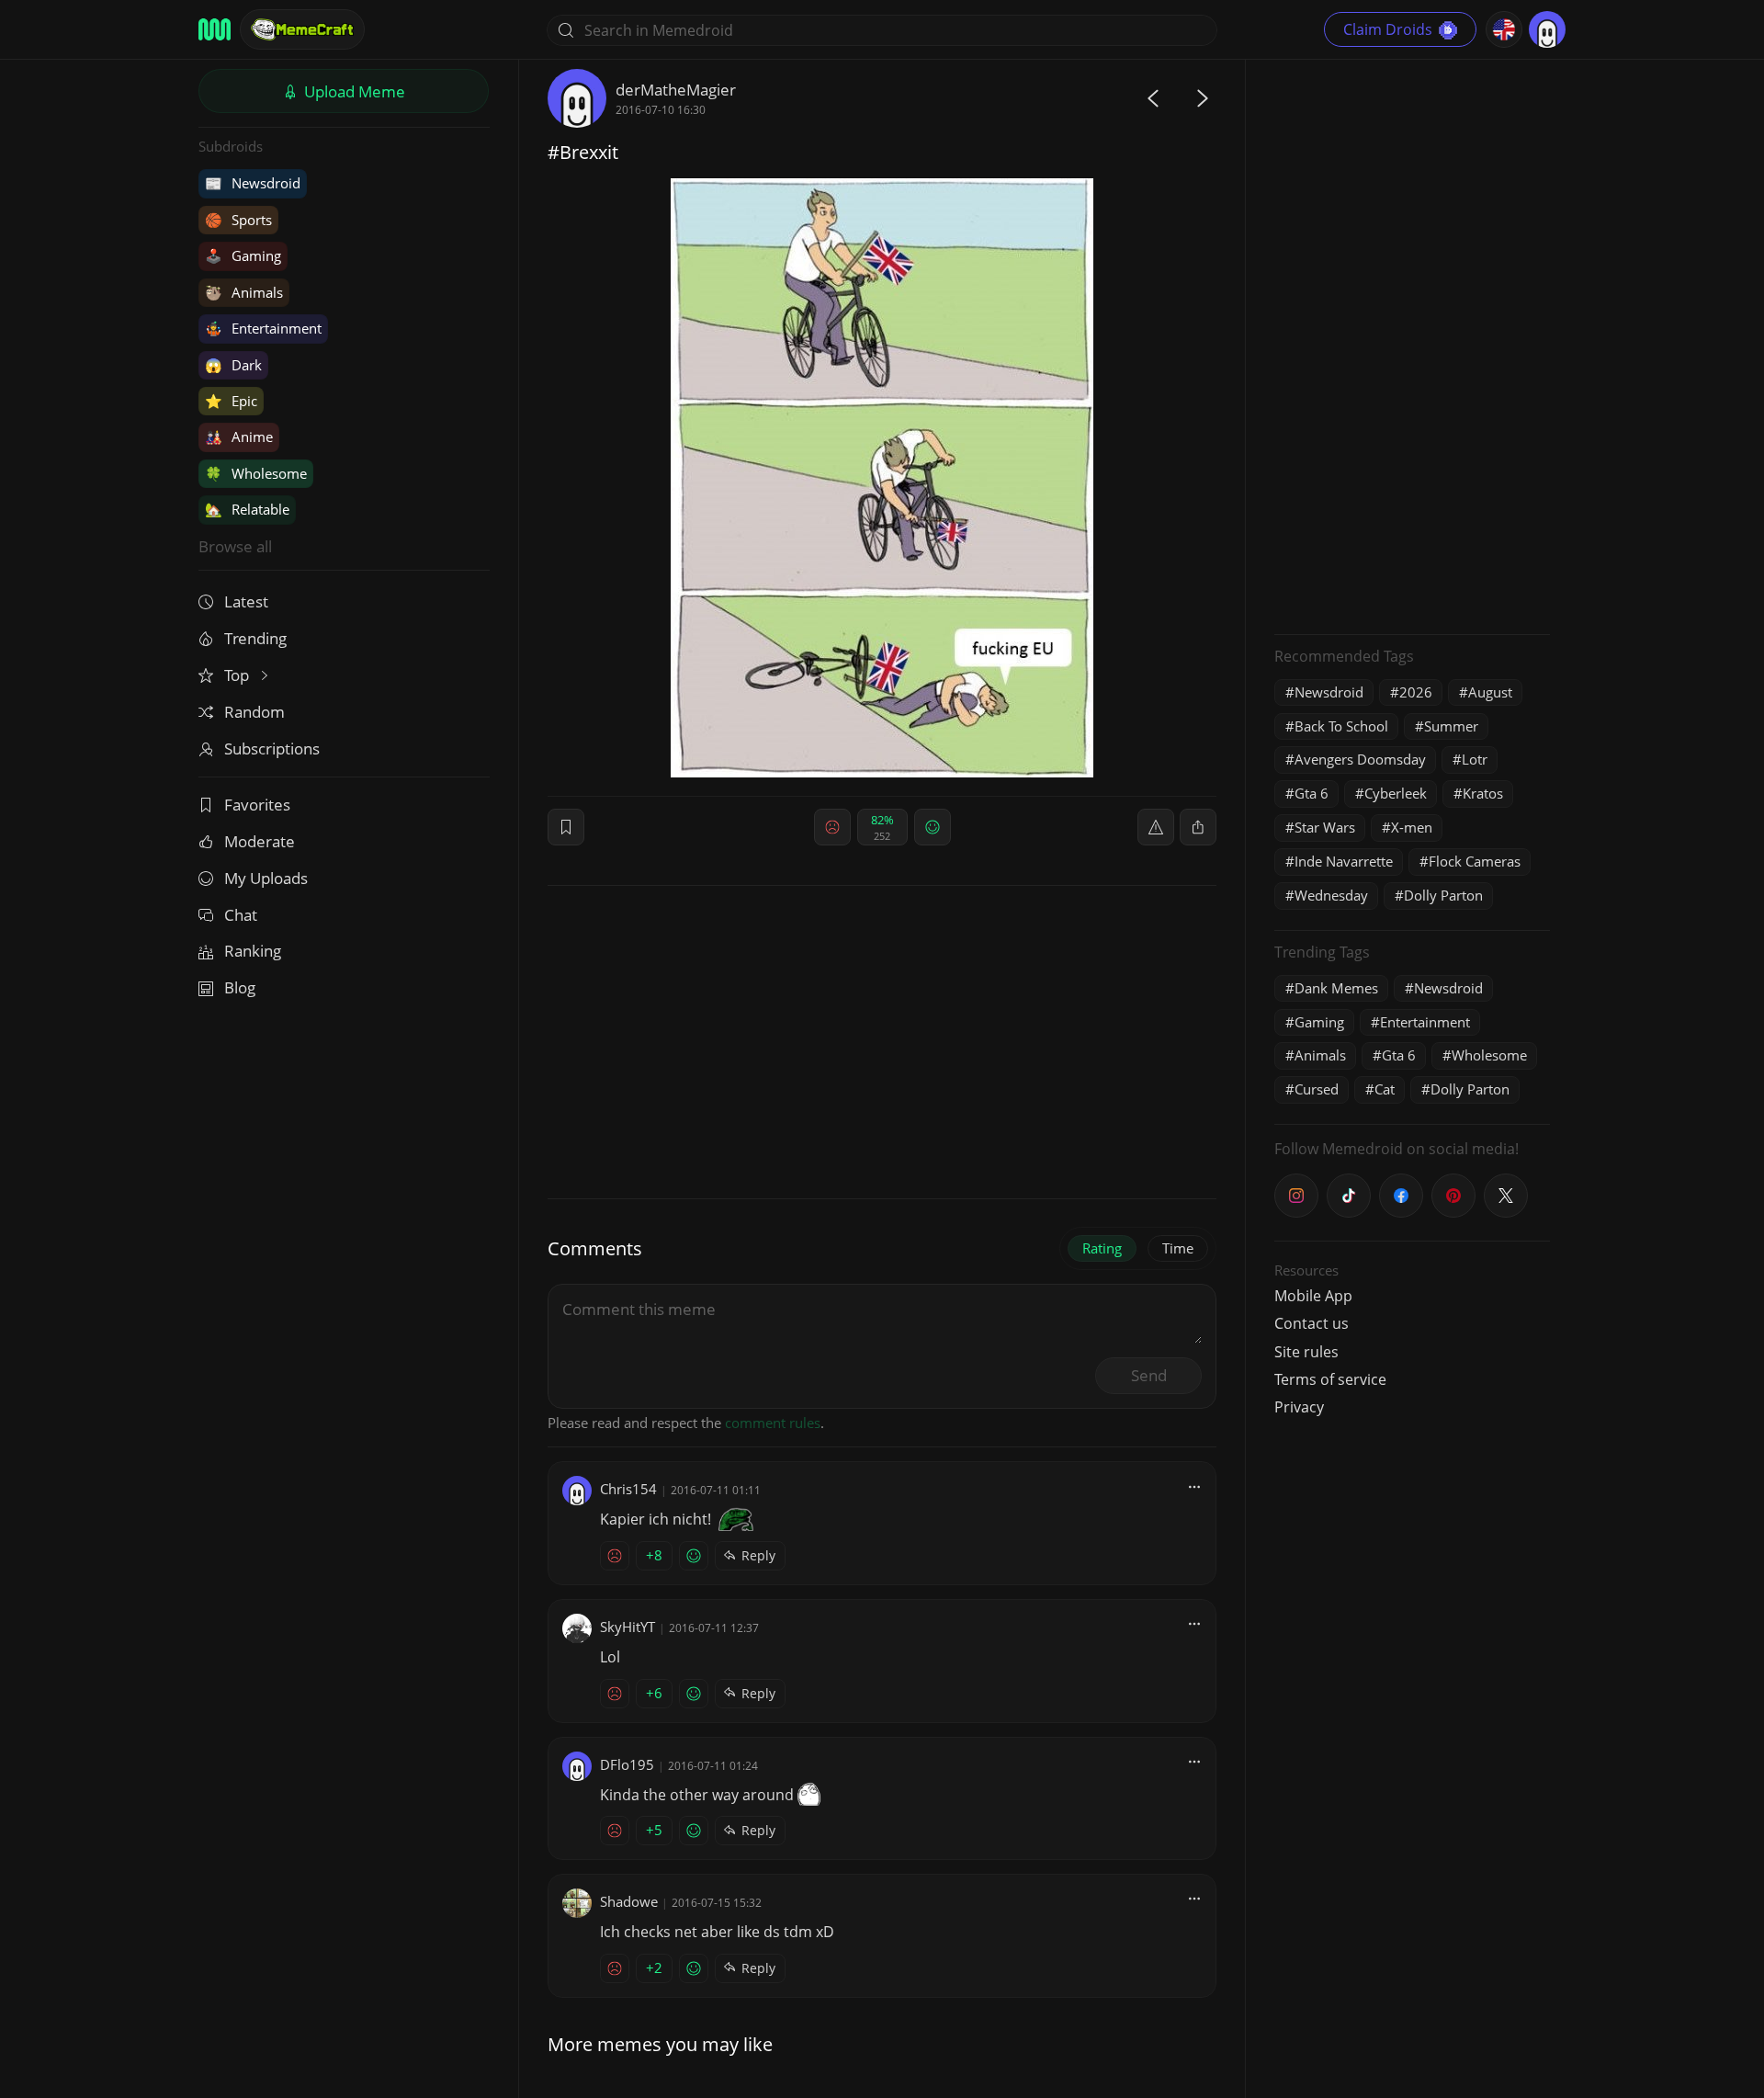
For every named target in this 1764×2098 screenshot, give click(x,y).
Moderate (260, 841)
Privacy (1299, 1407)
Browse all (235, 546)
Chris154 (628, 1489)
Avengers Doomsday (1360, 759)
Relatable (247, 509)
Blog (240, 987)
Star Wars (1325, 827)
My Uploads (266, 878)
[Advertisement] (1412, 345)
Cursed (1317, 1089)
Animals (244, 292)
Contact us (1312, 1323)
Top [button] (238, 675)
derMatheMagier (676, 90)
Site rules (1306, 1352)
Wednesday (1331, 895)
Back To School (1341, 726)
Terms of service (1330, 1379)
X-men (1412, 827)
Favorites (257, 805)
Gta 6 (1312, 793)
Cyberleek (1396, 793)
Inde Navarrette (1344, 861)
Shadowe (629, 1901)
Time (1178, 1248)
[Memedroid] (215, 29)
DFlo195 (627, 1764)
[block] (1198, 827)
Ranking (253, 951)
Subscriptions (272, 748)
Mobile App (1313, 1296)
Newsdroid (253, 183)
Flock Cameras (1475, 861)
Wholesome (256, 473)
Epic (231, 401)
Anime (239, 437)
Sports (238, 220)
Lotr (1475, 759)
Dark (233, 365)
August (1490, 692)
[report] (1156, 827)
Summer (1451, 726)
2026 (1416, 692)
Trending (255, 638)
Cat (1385, 1089)
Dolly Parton (1443, 895)
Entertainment (263, 328)
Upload (353, 91)
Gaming (243, 255)
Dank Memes (1336, 988)
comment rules (773, 1423)
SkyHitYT (628, 1627)
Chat (241, 915)
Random (254, 712)
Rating (1102, 1248)
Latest (246, 601)
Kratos (1483, 793)
